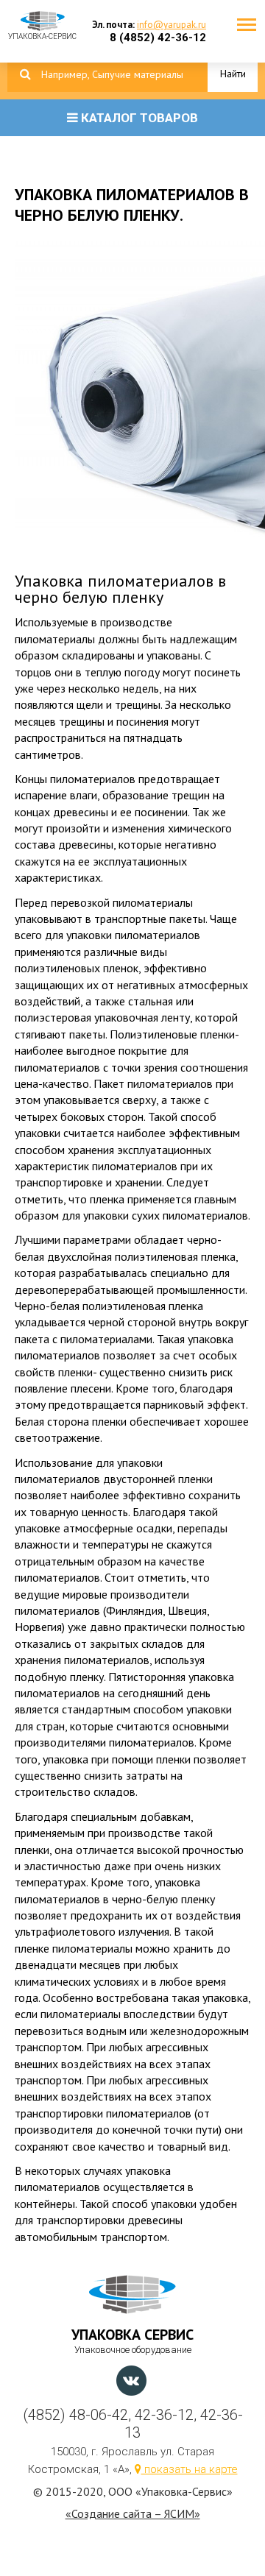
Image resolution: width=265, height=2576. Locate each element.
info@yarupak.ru (172, 25)
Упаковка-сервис (42, 33)
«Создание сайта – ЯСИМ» (133, 2513)
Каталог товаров (138, 118)
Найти (233, 74)
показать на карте (190, 2469)
